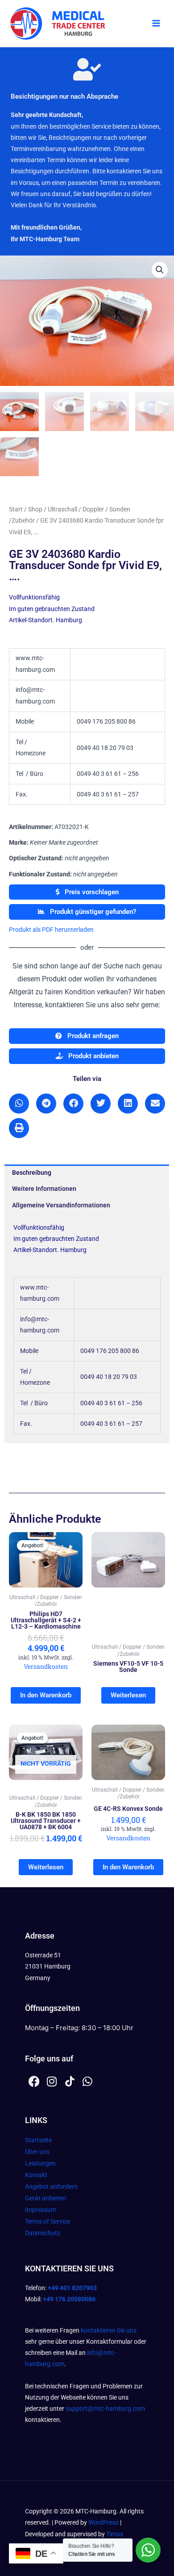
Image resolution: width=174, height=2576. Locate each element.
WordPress (104, 2522)
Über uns (37, 2152)
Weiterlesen (128, 1695)
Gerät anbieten (46, 2198)
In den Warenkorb (46, 1695)
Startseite (38, 2140)
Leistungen (40, 2163)
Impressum (41, 2210)
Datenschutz (43, 2233)
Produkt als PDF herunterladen (51, 930)
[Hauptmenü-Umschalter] (156, 24)
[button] (160, 270)
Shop (35, 509)
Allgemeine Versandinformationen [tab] (61, 1205)
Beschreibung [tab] (32, 1173)
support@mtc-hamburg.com (105, 2408)
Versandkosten (46, 1666)
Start (16, 509)
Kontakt (36, 2175)
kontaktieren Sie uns (109, 2330)
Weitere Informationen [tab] (44, 1189)
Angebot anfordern (51, 2186)
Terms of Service (48, 2221)
